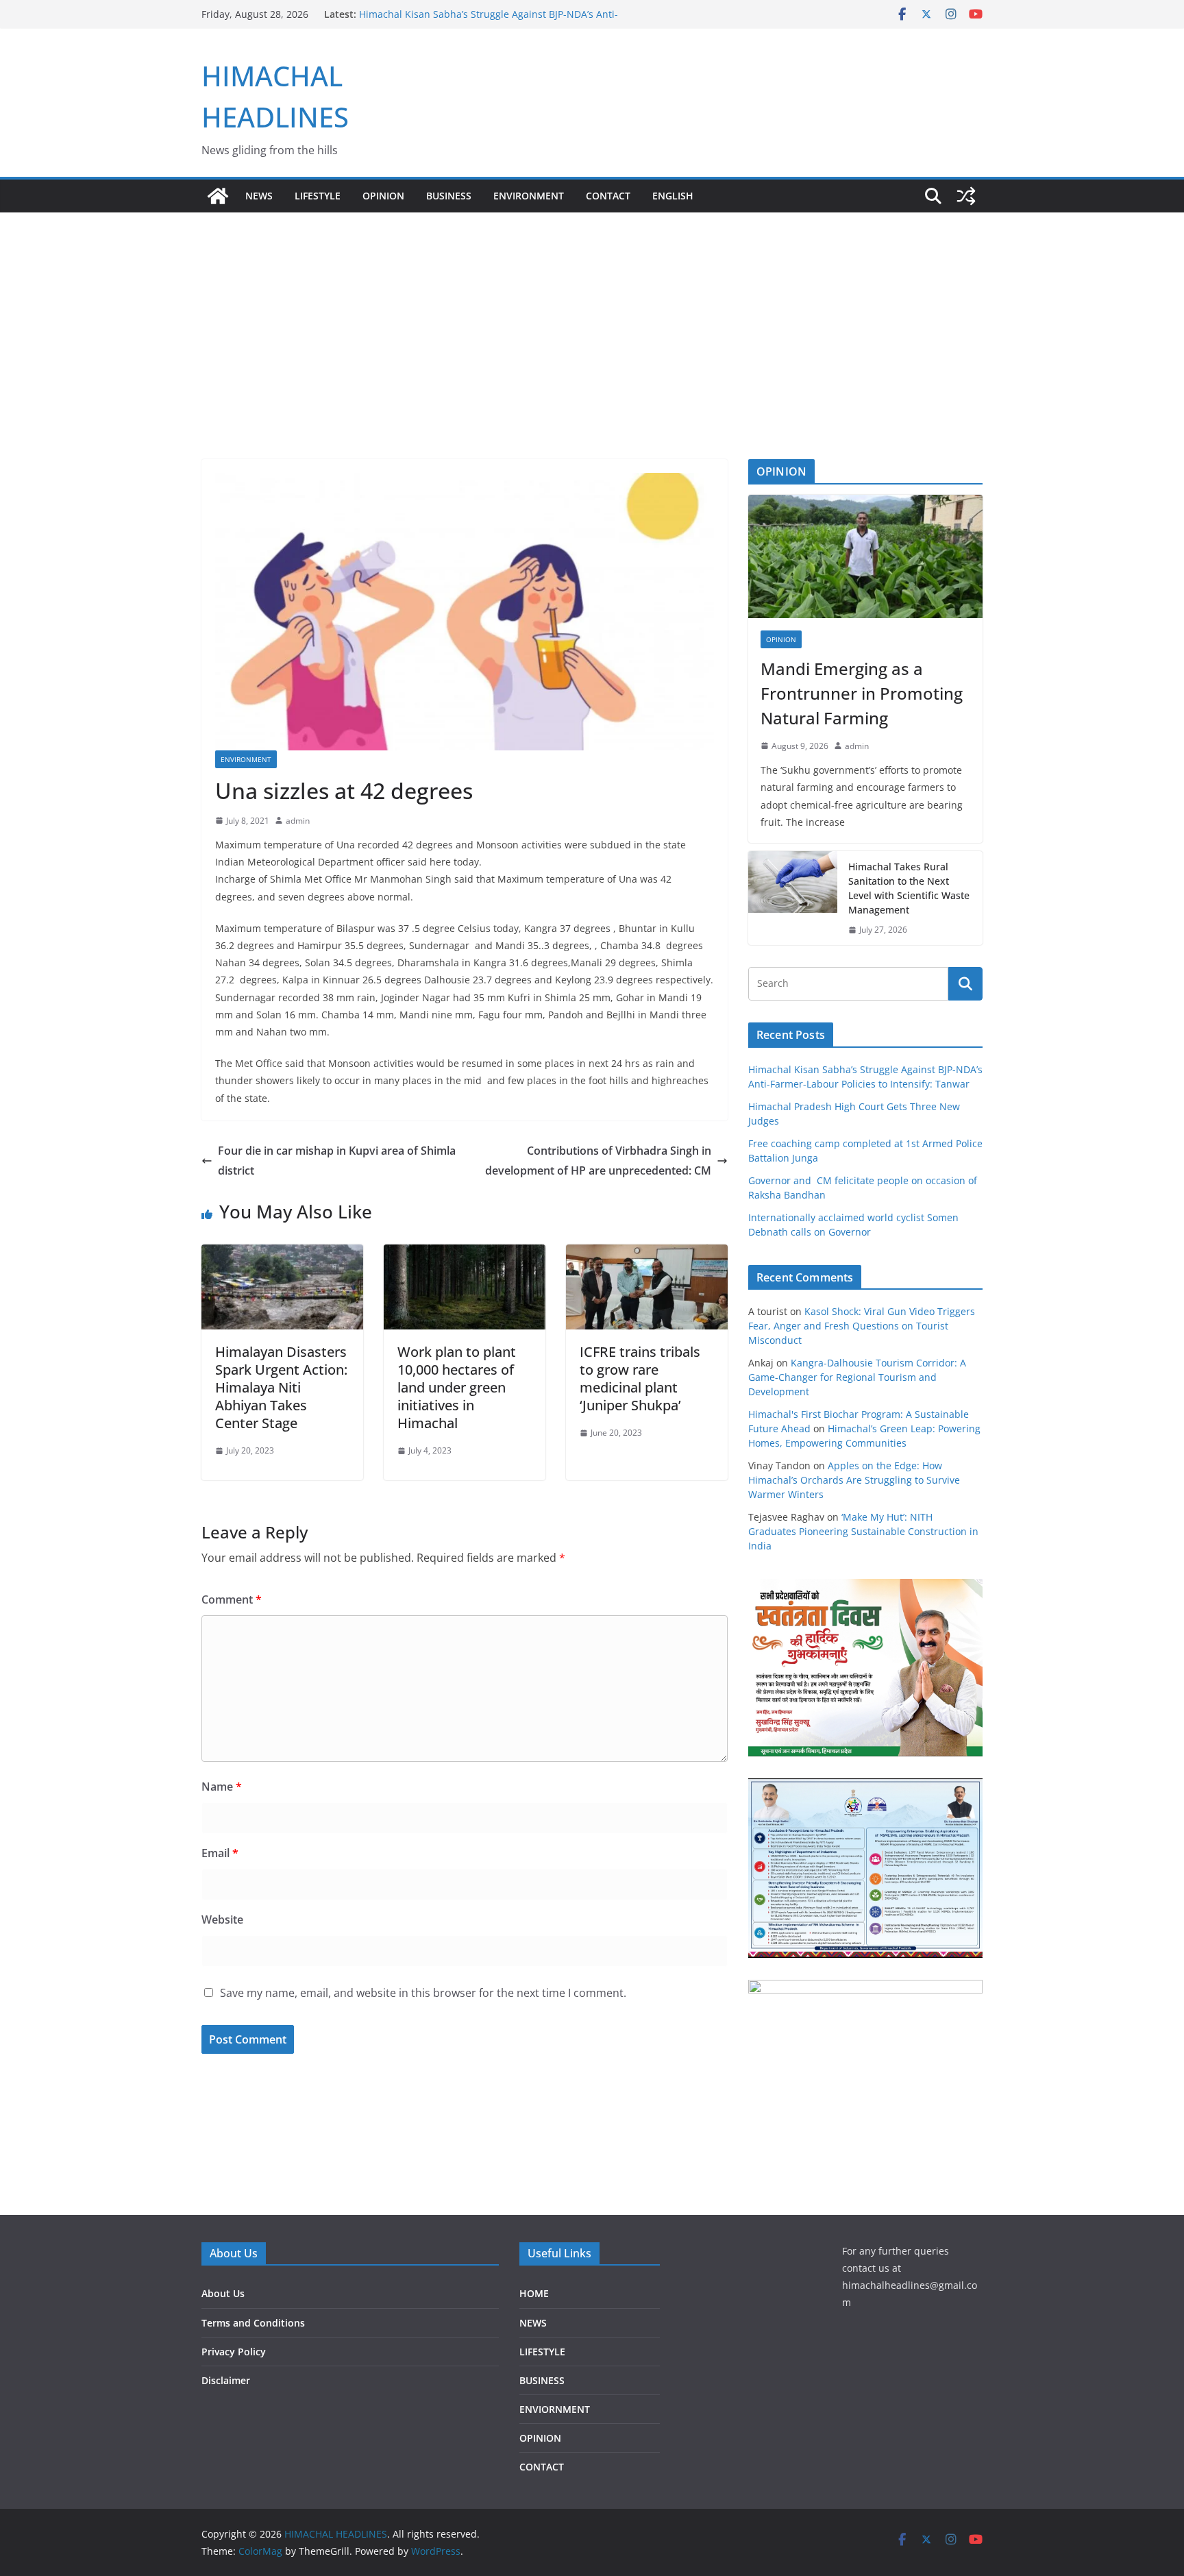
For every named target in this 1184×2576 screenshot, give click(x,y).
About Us (223, 2293)
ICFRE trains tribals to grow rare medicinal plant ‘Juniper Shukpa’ (640, 1378)
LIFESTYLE (318, 196)
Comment (232, 1599)
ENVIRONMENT (529, 196)
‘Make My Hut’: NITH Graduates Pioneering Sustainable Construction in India (863, 1531)
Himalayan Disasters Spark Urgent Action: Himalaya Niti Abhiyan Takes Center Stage (281, 1387)
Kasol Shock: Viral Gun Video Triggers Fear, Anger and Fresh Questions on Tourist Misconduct (862, 1326)
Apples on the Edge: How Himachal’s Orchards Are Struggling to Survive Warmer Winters (854, 1480)
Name (222, 1787)
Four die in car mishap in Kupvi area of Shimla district (337, 1161)
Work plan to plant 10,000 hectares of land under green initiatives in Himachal (457, 1387)
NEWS (259, 196)
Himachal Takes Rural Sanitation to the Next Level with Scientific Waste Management (909, 888)
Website (222, 1919)
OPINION (383, 196)
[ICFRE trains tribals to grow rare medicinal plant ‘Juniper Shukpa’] (647, 1254)
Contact (608, 196)
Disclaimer (226, 2380)
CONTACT (542, 2467)
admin (298, 821)
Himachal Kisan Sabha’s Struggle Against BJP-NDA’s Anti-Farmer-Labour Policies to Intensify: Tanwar (489, 21)
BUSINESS (449, 196)
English (673, 196)
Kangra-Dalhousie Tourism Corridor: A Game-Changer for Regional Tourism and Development (857, 1377)
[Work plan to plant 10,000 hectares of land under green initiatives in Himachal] (465, 1254)
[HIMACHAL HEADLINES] (218, 196)
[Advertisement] (592, 315)
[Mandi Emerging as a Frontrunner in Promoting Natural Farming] (865, 556)
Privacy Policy (234, 2352)
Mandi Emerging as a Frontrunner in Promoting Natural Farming (862, 693)
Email (220, 1853)
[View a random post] (966, 196)
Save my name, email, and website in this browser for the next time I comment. (423, 1993)
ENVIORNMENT (555, 2409)
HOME (534, 2293)
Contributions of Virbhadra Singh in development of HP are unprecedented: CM (598, 1161)
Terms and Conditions (253, 2323)
